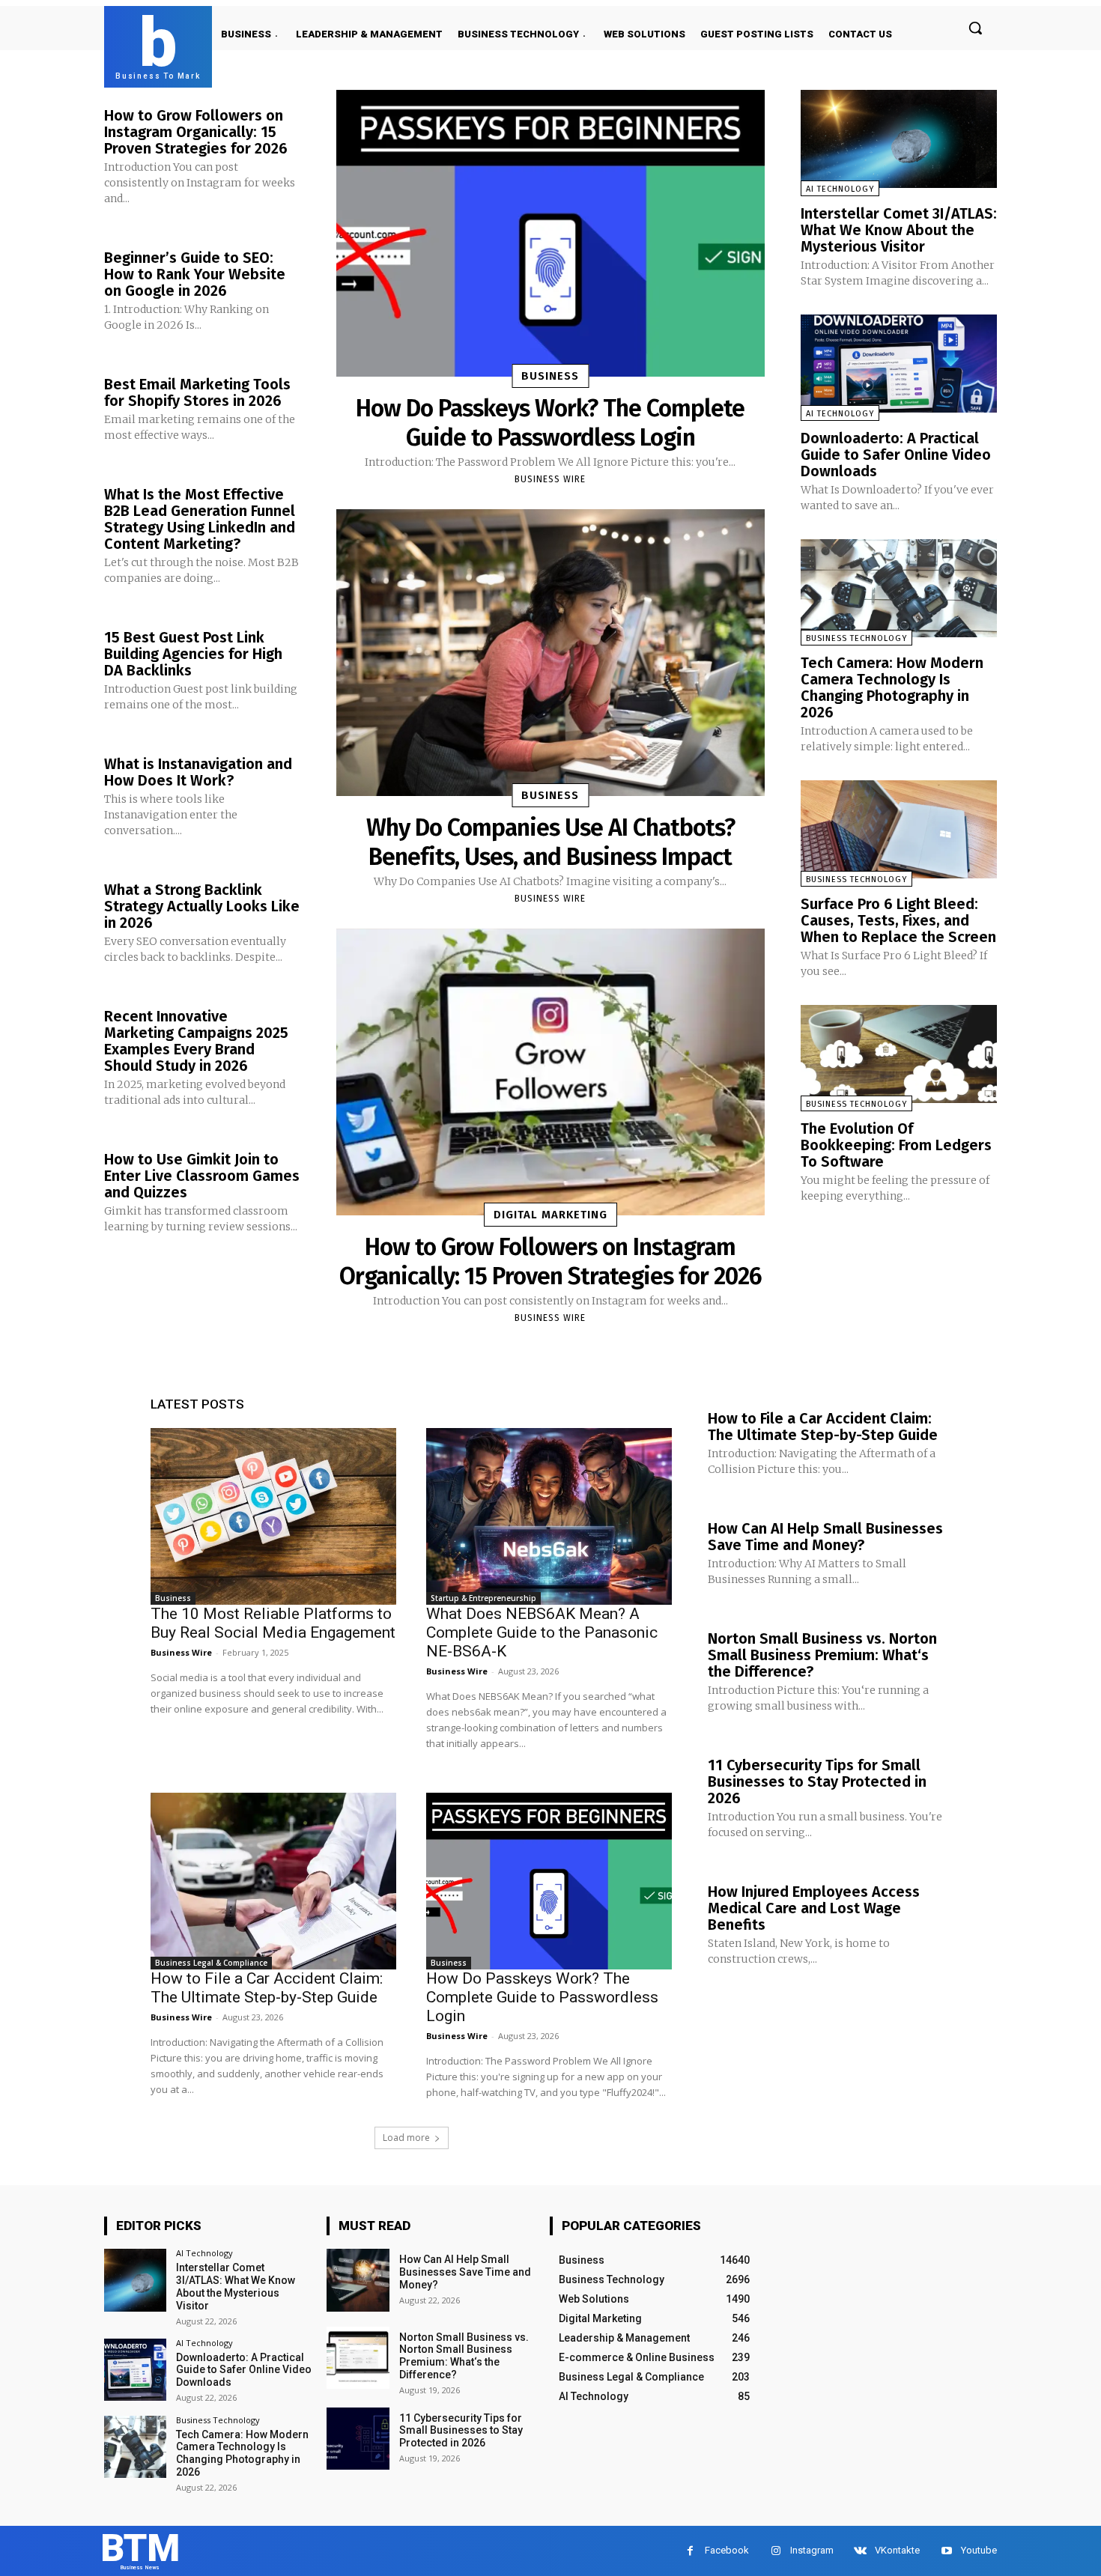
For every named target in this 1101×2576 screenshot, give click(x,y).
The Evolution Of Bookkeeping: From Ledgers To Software (896, 1145)
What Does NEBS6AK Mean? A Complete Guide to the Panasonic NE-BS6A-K (542, 1632)
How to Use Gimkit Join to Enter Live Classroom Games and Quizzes (202, 1176)
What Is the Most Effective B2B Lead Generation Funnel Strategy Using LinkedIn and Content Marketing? (200, 519)
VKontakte (897, 2550)
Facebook (727, 2550)
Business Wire (550, 479)
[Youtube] (946, 2551)
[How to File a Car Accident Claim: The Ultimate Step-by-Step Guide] (273, 1881)
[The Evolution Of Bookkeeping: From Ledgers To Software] (899, 1054)
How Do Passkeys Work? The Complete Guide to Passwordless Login (550, 422)
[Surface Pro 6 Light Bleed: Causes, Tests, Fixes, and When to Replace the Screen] (899, 829)
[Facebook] (690, 2551)
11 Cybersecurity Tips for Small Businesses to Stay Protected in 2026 (817, 1781)
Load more (406, 2138)
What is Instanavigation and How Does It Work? (198, 772)
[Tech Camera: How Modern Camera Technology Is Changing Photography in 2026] (899, 588)
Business (550, 376)
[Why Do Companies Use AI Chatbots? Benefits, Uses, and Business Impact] (550, 653)
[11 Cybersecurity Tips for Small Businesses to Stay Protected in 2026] (358, 2439)
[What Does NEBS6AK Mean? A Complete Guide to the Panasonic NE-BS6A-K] (549, 1516)
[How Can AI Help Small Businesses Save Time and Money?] (358, 2280)
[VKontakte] (860, 2551)
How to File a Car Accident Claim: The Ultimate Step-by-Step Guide (267, 1988)
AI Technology (840, 189)
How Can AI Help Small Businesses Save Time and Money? (825, 1537)
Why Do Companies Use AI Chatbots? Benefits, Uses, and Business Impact (550, 842)
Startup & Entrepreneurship (483, 1598)
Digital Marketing (550, 1215)
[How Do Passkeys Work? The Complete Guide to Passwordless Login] (550, 233)
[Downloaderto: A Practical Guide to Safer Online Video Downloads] (899, 364)
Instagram (812, 2550)
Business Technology (856, 638)
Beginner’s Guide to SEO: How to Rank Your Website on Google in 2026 (195, 274)
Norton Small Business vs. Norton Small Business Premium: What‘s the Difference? (822, 1655)
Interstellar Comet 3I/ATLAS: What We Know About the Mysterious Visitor (899, 230)
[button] (975, 28)
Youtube (979, 2550)
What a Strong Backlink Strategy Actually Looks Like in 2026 (202, 906)
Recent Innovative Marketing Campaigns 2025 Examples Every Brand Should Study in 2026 (196, 1041)
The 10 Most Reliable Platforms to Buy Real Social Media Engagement (273, 1623)
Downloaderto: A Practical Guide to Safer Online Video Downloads (896, 455)
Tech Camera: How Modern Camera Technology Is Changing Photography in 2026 (892, 687)
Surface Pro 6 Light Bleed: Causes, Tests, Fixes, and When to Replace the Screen (898, 920)
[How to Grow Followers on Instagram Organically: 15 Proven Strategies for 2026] (550, 1072)
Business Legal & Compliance (211, 1963)
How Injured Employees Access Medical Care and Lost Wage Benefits (814, 1908)
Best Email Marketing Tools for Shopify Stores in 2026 (197, 392)
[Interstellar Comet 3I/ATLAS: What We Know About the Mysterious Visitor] (899, 139)
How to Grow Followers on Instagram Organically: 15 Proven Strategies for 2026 (196, 132)
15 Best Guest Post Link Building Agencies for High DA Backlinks (193, 654)
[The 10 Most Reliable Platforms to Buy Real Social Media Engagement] (273, 1516)
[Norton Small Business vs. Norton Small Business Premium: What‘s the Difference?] (358, 2358)
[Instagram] (776, 2551)
